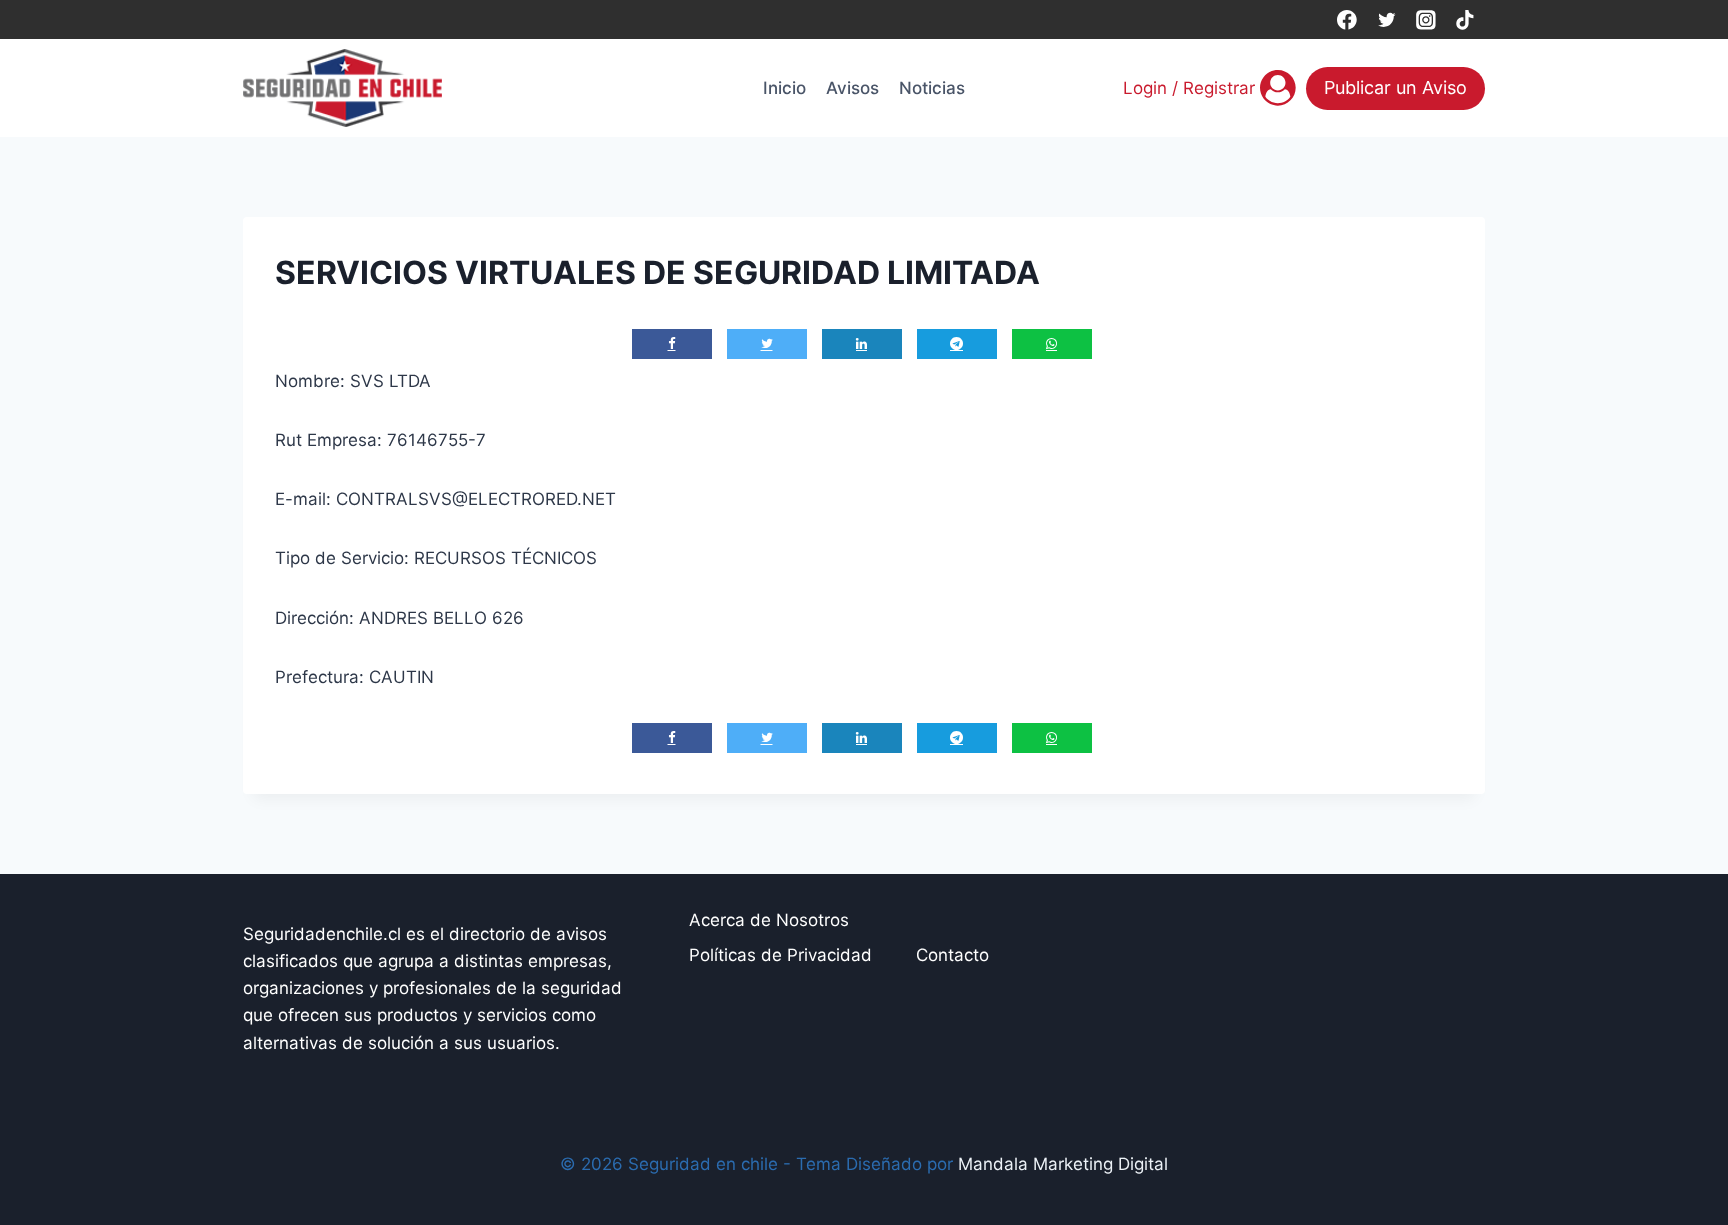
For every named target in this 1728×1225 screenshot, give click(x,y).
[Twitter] (1386, 19)
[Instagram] (1425, 19)
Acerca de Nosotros (769, 920)
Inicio (784, 88)
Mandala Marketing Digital (1063, 1164)
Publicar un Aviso (1395, 87)
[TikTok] (1465, 19)
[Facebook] (1346, 19)
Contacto (952, 955)
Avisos (852, 88)
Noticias (932, 88)
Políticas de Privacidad (780, 955)
